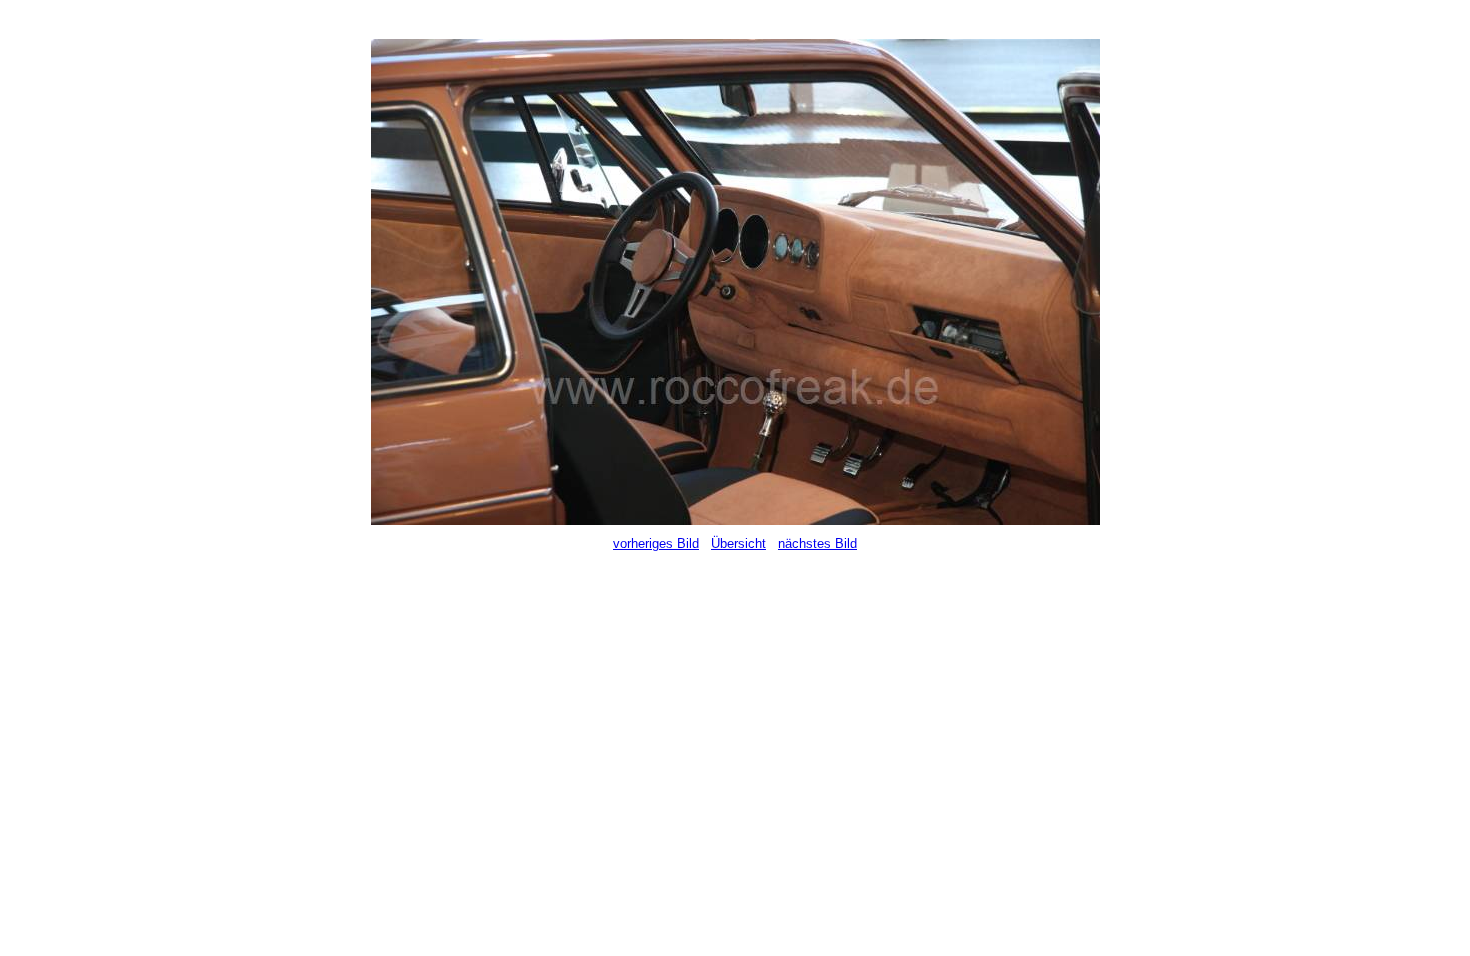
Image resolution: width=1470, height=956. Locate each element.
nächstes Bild (817, 543)
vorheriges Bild (656, 543)
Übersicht (738, 543)
